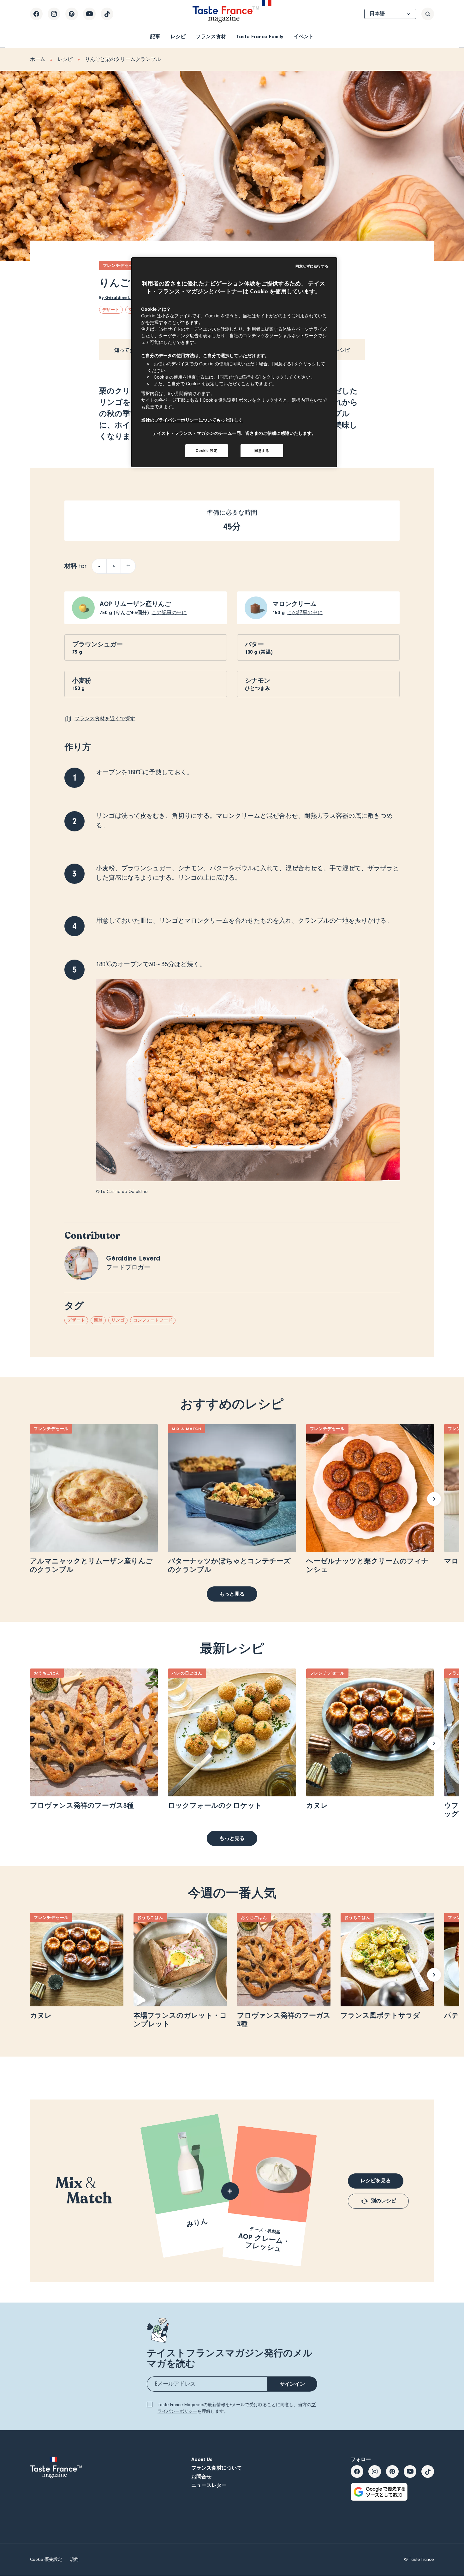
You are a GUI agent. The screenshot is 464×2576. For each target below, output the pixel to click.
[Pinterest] (72, 14)
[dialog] (234, 362)
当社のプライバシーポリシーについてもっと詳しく (192, 420)
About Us (202, 2459)
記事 (155, 37)
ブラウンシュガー (98, 644)
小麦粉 (82, 681)
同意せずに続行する (312, 266)
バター (254, 644)
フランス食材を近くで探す (105, 719)
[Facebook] (36, 14)
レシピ (178, 37)
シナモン (258, 681)
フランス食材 (211, 37)
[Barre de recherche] (428, 14)
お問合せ (201, 2477)
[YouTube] (89, 14)
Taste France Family (260, 37)
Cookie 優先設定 (46, 2560)
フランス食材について (217, 2468)
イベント (304, 37)
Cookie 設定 (206, 451)
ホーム (38, 59)
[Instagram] (54, 14)
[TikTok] (107, 14)
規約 (74, 2560)
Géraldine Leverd (123, 298)
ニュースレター (209, 2485)
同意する (262, 451)
